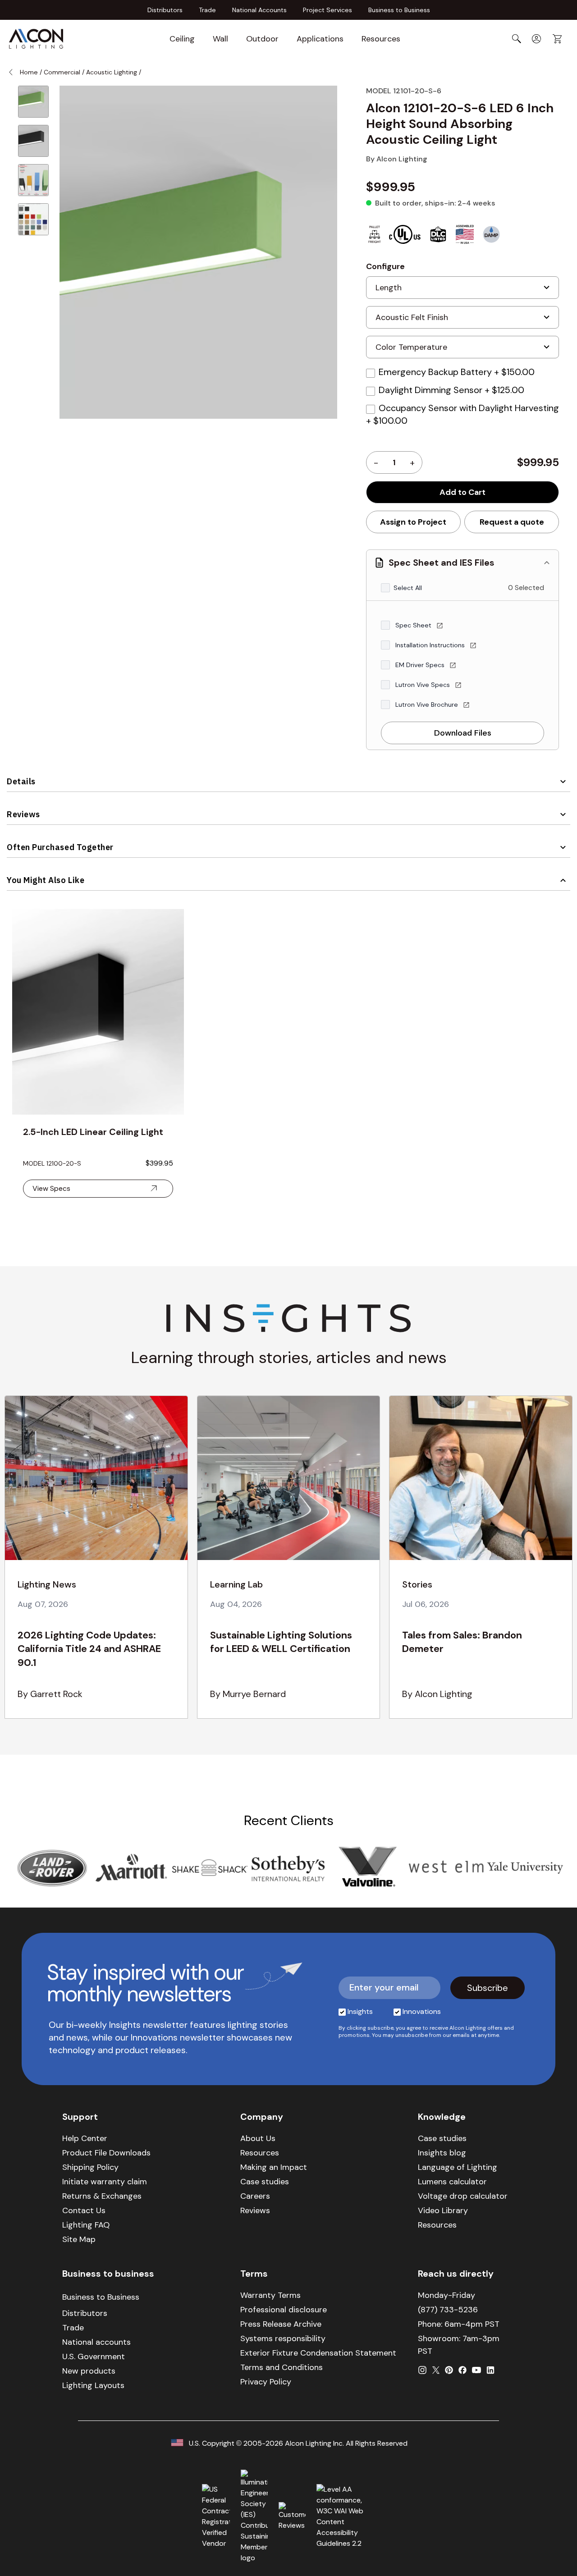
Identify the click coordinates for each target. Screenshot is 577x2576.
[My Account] (536, 39)
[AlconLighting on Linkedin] (490, 2370)
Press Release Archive (281, 2324)
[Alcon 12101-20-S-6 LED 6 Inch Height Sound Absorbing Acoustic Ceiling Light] (33, 102)
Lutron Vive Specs (424, 685)
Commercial (62, 72)
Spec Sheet (414, 625)
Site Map (79, 2239)
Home (29, 72)
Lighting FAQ (86, 2225)
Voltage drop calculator (463, 2196)
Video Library (443, 2210)
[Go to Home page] (36, 39)
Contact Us (84, 2210)
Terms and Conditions (282, 2367)
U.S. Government (94, 2356)
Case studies (265, 2182)
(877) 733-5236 (448, 2310)
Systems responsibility (283, 2338)
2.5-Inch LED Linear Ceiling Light (93, 1132)
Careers (255, 2196)
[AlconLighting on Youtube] (476, 2370)
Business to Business (399, 10)
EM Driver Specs (421, 665)
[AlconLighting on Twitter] (436, 2370)
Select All (408, 588)
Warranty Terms (270, 2295)
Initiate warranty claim (105, 2182)
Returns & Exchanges (102, 2196)
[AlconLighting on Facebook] (463, 2370)
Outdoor (262, 39)
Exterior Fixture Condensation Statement (318, 2353)
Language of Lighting (458, 2167)
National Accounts (259, 10)
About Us (258, 2138)
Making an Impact (274, 2167)
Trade (207, 10)
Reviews (23, 814)
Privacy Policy (266, 2382)
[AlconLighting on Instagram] (422, 2370)
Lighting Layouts (93, 2385)
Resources (381, 39)
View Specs (51, 1188)
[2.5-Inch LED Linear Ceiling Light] (98, 1012)
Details (21, 781)
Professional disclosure (284, 2310)
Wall (220, 39)
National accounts (96, 2342)
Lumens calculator (452, 2182)
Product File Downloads (106, 2153)
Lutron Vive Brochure (428, 705)
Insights (360, 2011)
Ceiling (182, 39)
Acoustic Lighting (112, 72)
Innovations (422, 2011)
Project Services (327, 10)
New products (89, 2371)
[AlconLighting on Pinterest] (449, 2370)
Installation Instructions (431, 645)
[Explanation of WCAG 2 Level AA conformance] (346, 2517)
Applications (320, 39)
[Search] (517, 39)
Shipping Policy (90, 2167)
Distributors (165, 10)
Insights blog (442, 2153)
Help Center (85, 2138)
